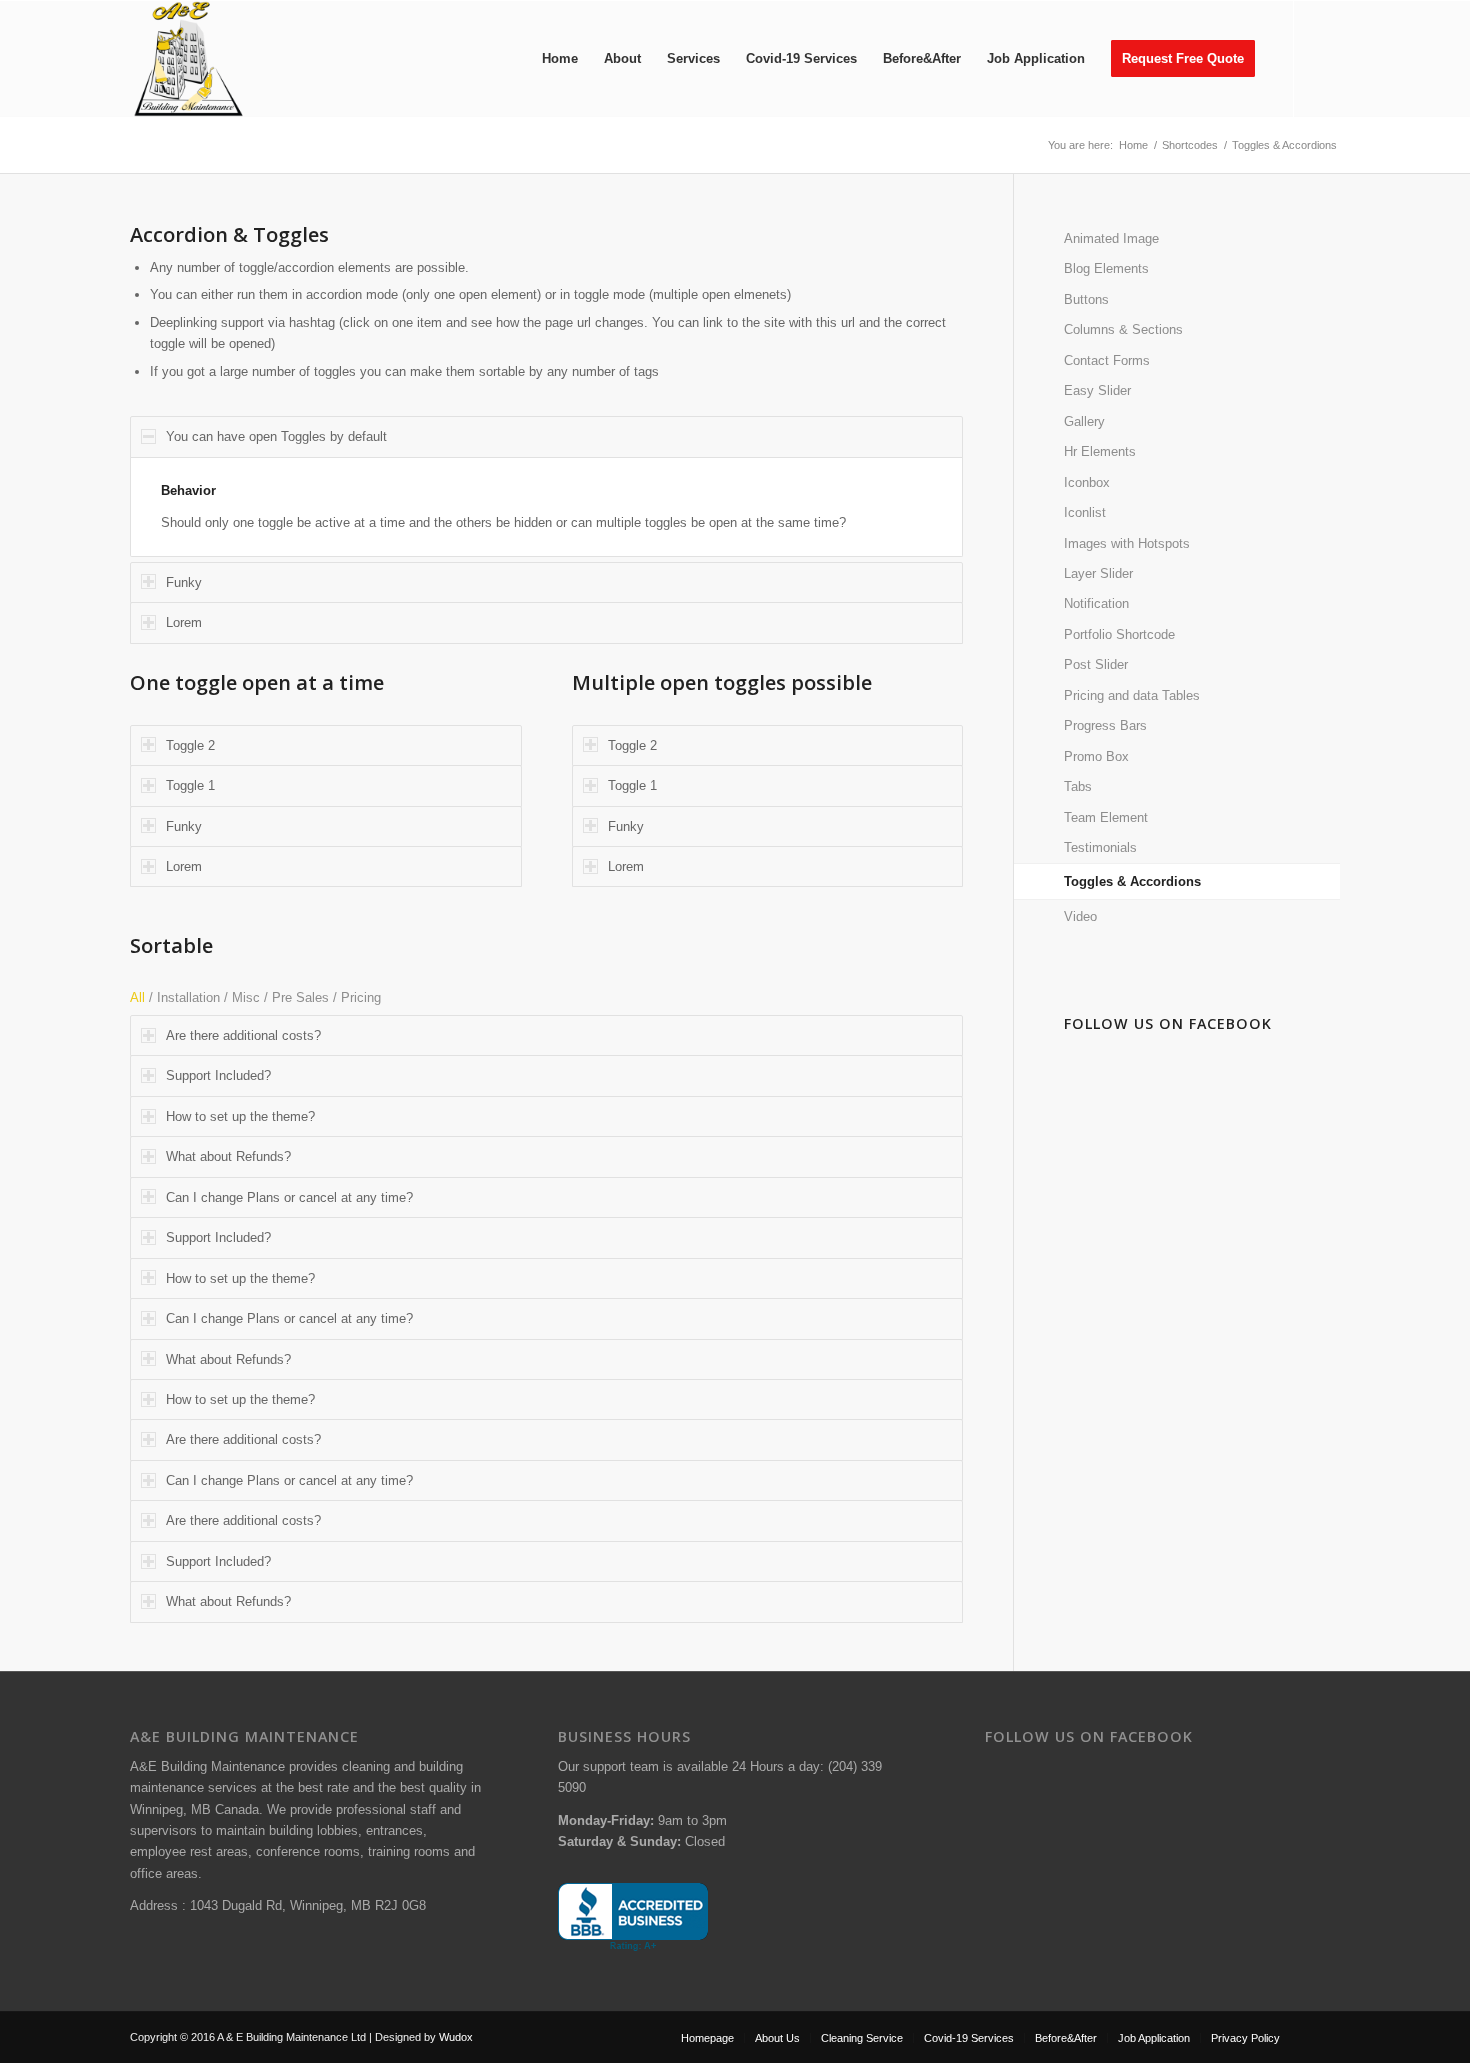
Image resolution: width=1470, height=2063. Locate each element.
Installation (188, 997)
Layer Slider (1098, 573)
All (137, 997)
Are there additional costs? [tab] (243, 1035)
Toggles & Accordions (1132, 881)
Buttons (1086, 299)
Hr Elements (1100, 451)
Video (1080, 916)
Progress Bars (1105, 725)
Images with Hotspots (1127, 543)
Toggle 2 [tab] (190, 745)
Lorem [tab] (184, 622)
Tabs (1078, 786)
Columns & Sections (1123, 329)
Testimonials (1100, 847)
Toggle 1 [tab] (190, 785)
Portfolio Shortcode (1119, 634)
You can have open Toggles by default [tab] (276, 436)
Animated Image (1111, 238)
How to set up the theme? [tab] (240, 1116)
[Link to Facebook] (1325, 58)
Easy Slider (1097, 390)
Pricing (361, 997)
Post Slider (1096, 664)
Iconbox (1087, 482)
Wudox (456, 2037)
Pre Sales (300, 997)
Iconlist (1085, 512)
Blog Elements (1106, 268)
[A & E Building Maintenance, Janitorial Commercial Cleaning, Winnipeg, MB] (633, 1917)
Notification (1096, 603)
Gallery (1084, 421)
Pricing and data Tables (1132, 695)
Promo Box (1096, 756)
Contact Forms (1107, 360)
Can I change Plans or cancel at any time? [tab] (289, 1197)
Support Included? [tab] (218, 1075)
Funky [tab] (184, 582)
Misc (246, 997)
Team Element (1106, 817)
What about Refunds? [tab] (228, 1156)
